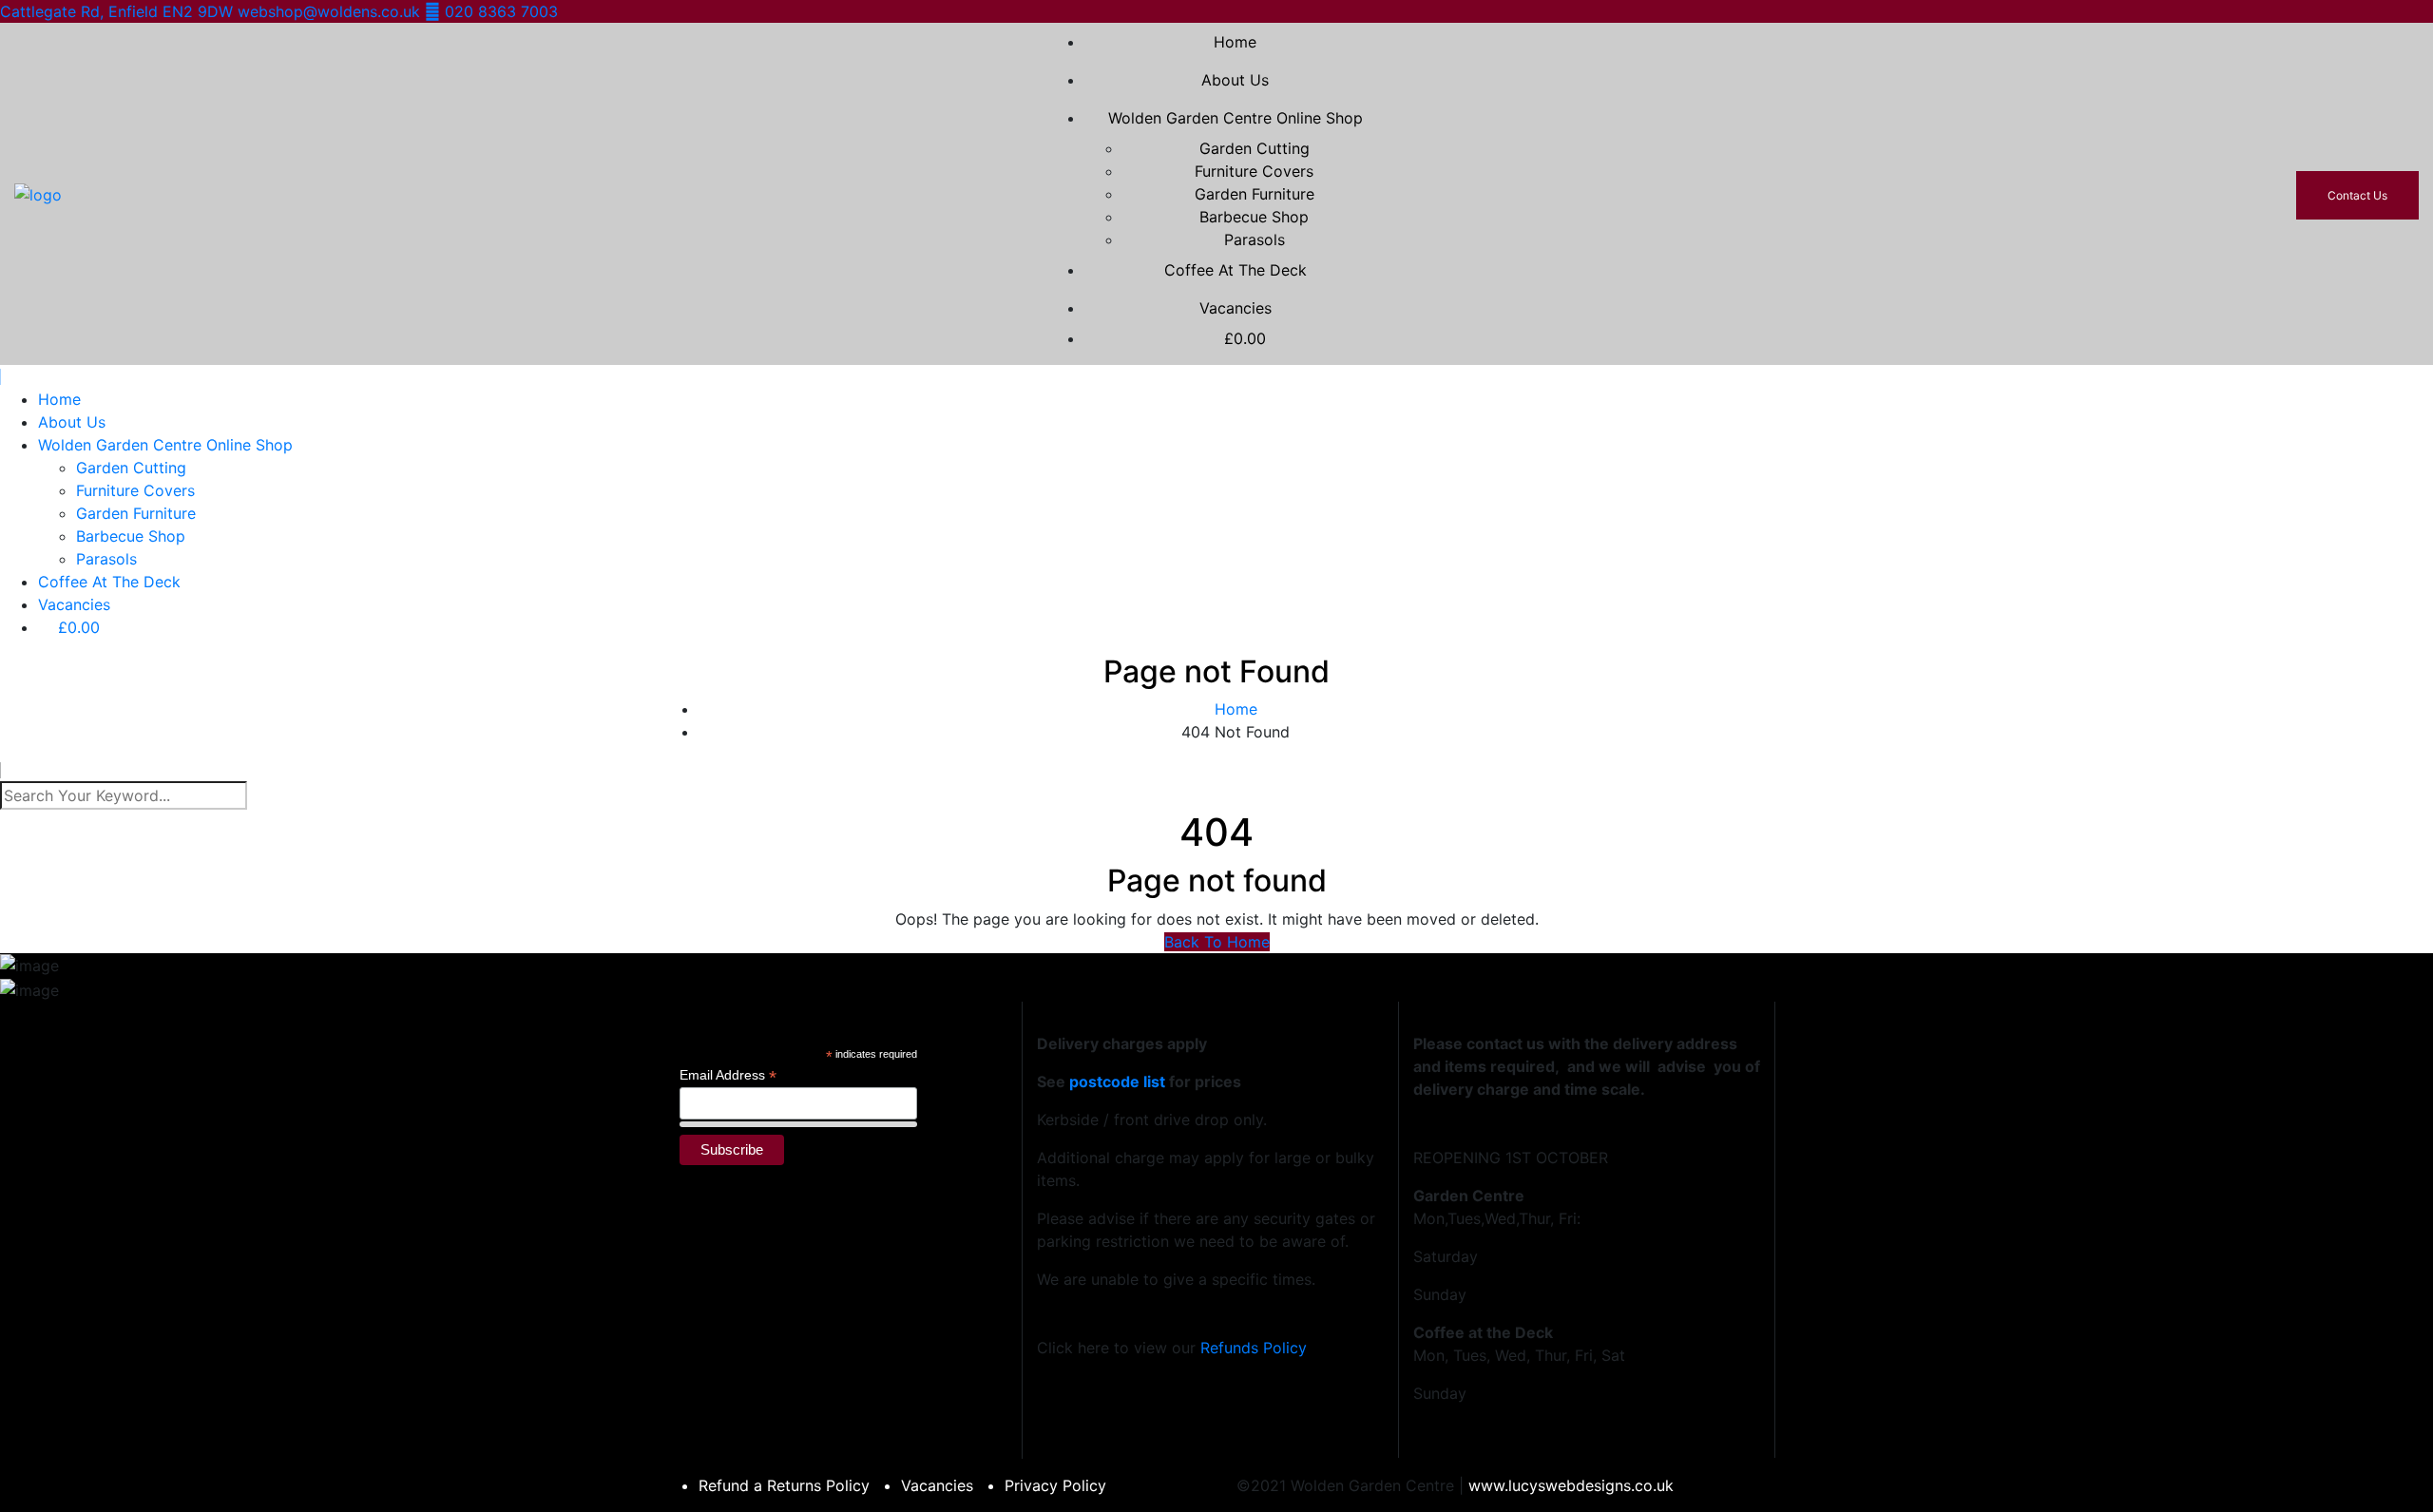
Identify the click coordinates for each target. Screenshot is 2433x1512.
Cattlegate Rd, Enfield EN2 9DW (119, 11)
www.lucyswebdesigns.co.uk (1571, 1485)
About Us (1235, 80)
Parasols (1255, 239)
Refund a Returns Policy (784, 1485)
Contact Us (2357, 195)
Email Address (728, 1075)
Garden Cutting (1255, 148)
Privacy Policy (1055, 1485)
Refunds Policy (1254, 1348)
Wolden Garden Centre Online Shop (1236, 118)
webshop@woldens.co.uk (331, 11)
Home (1235, 42)
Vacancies (1236, 308)
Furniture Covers (1254, 171)
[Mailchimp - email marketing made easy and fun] (893, 1168)
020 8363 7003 (499, 11)
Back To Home (1217, 942)
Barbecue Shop (1254, 217)
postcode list (1117, 1081)
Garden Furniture (1255, 194)
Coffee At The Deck (1236, 270)
